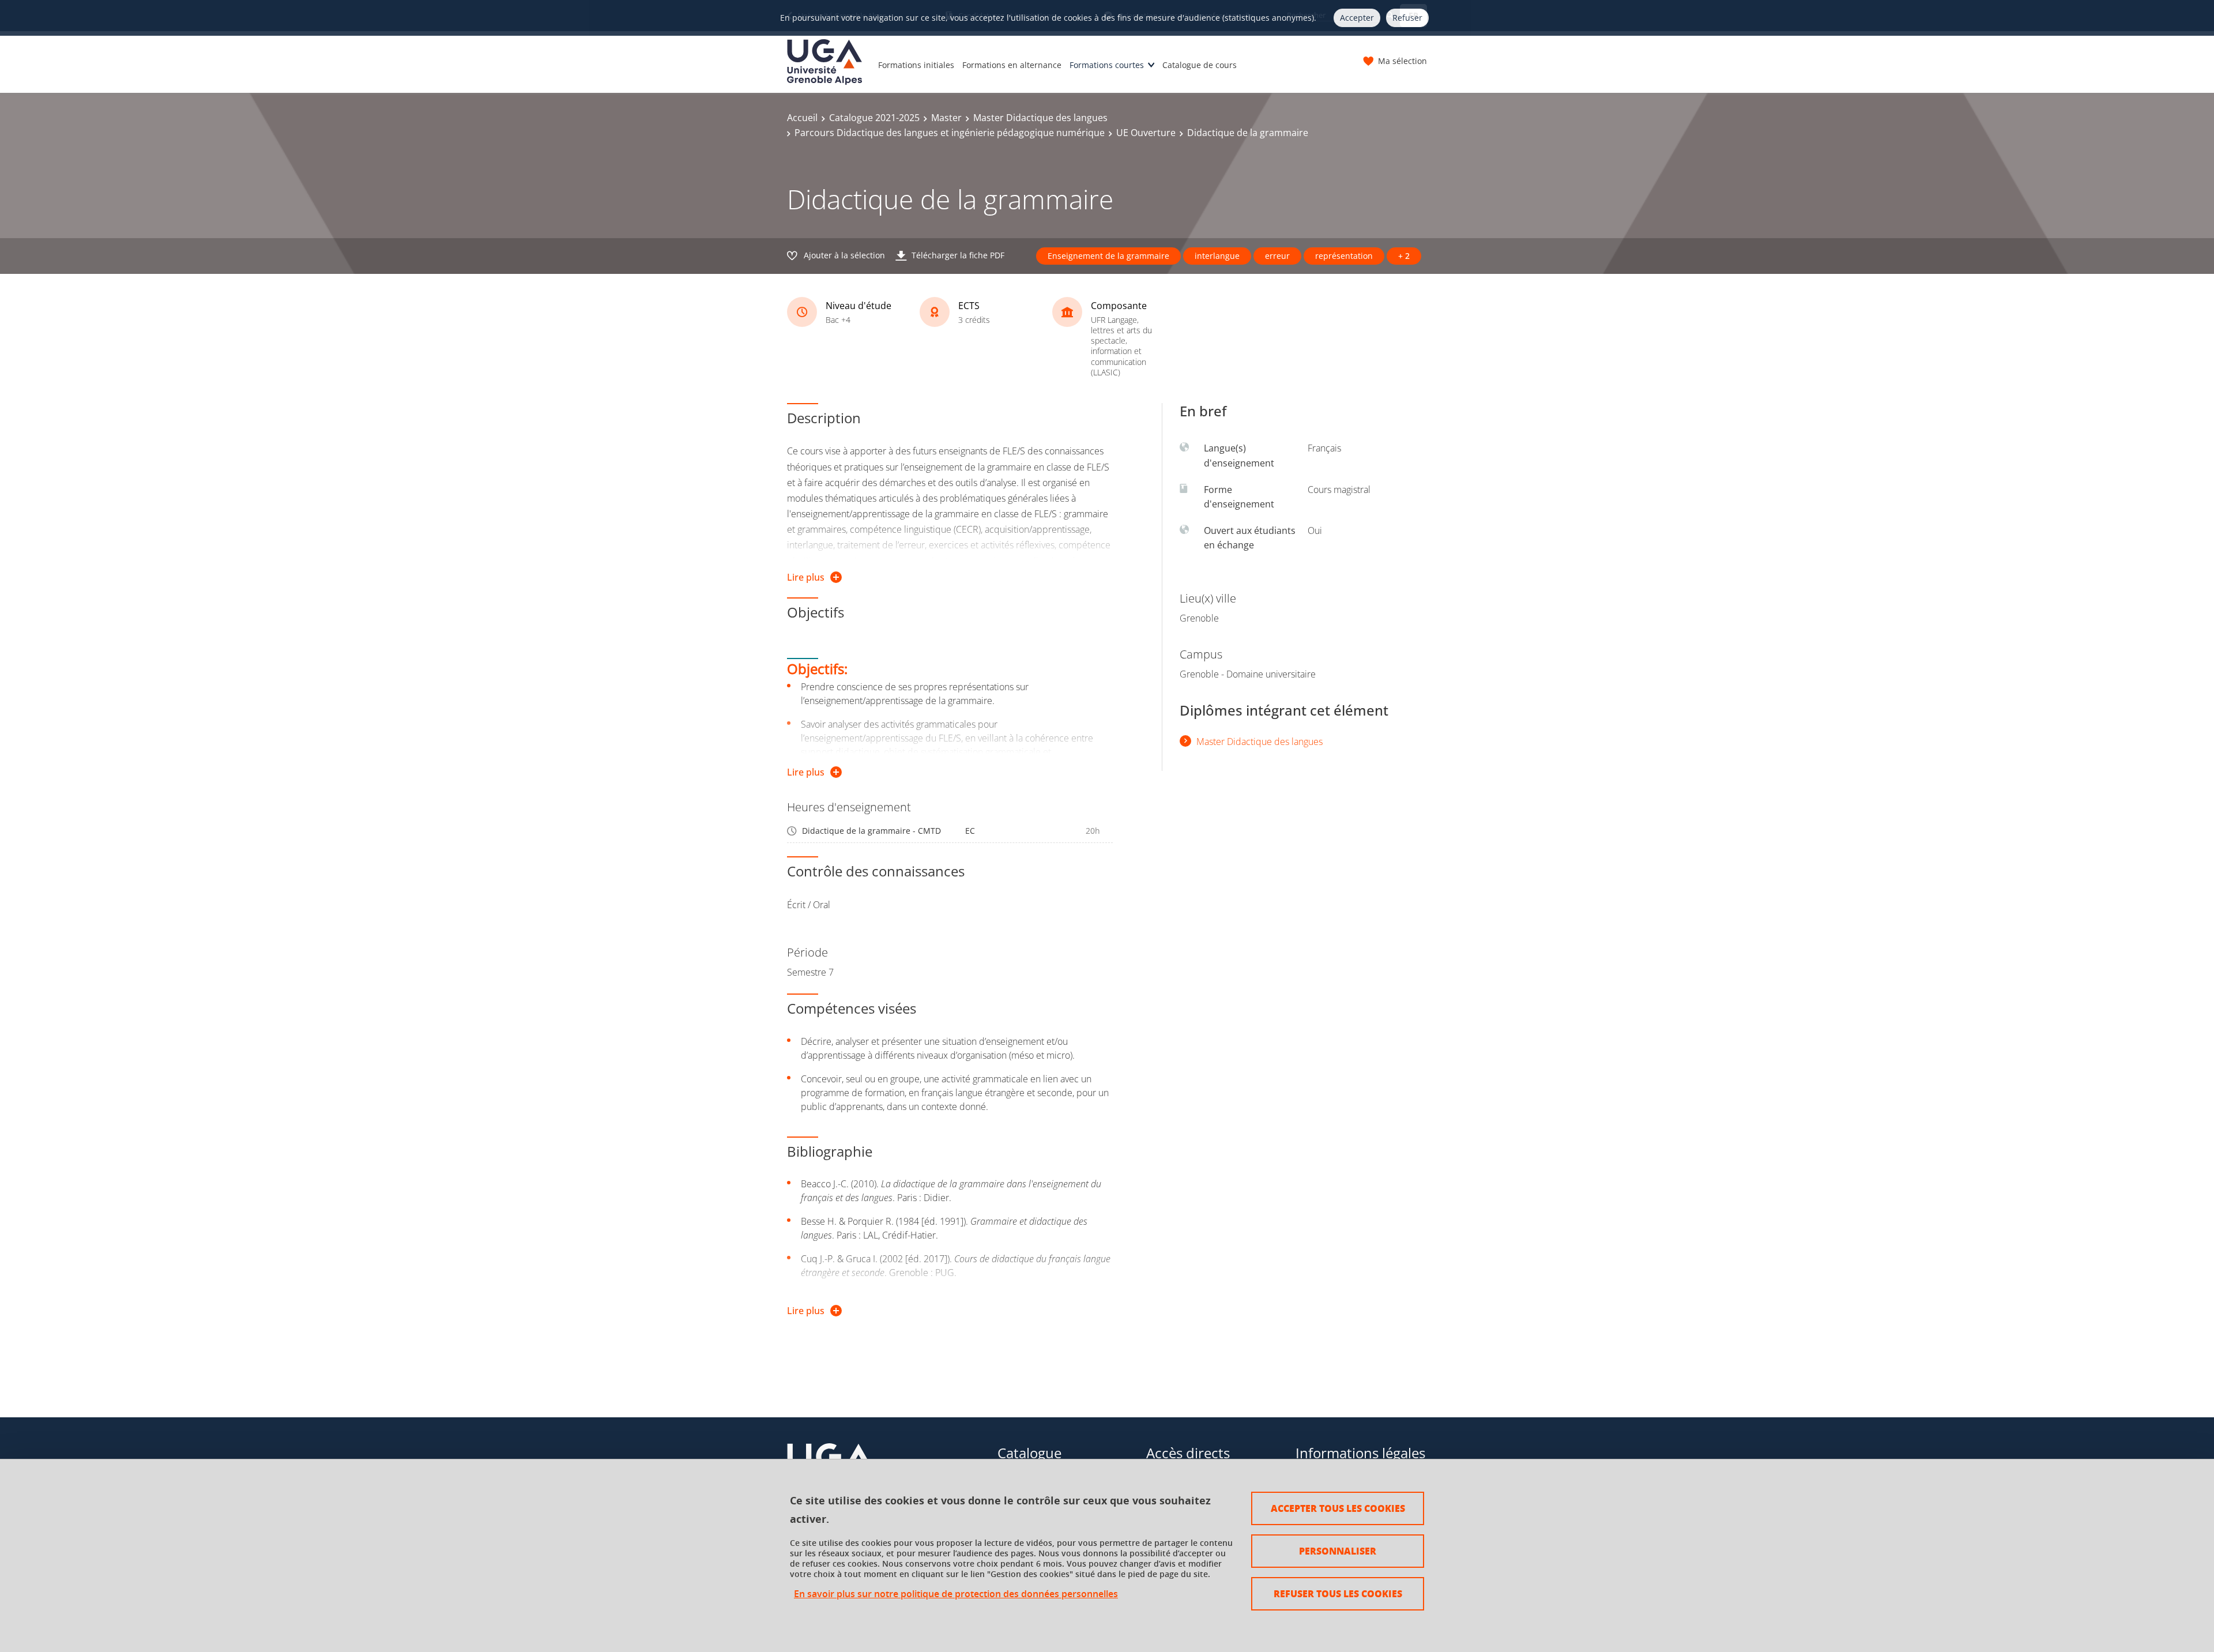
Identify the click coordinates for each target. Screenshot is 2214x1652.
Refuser (1407, 18)
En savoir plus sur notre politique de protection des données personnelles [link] (956, 1594)
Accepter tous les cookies (1338, 1508)
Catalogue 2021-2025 (874, 118)
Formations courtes (1107, 65)
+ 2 (1404, 256)
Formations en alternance (1012, 65)
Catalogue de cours (1200, 65)
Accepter (1357, 18)
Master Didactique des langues (1040, 118)
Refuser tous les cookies (1338, 1593)
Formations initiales (916, 65)
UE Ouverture (1146, 133)
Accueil (802, 118)
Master (946, 118)
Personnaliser (1338, 1551)
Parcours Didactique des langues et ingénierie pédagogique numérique (950, 133)
